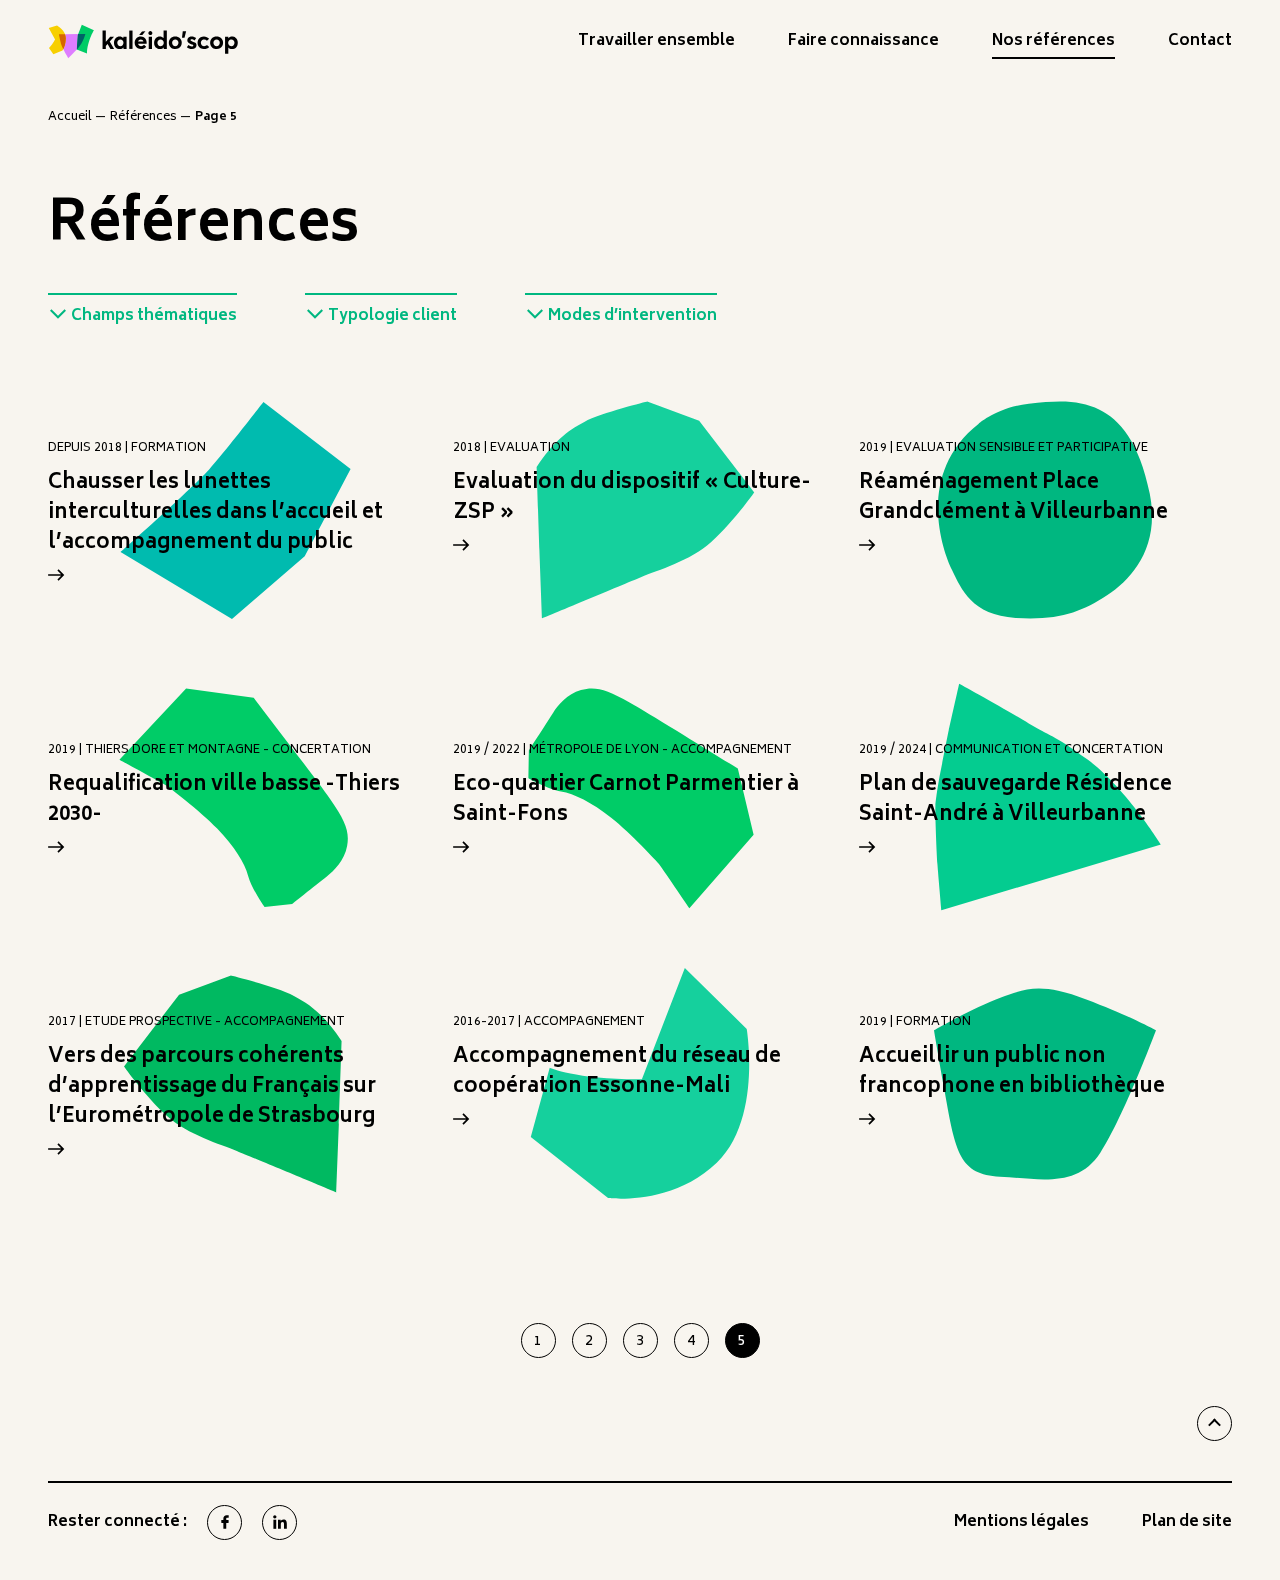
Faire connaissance (863, 44)
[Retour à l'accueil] (143, 41)
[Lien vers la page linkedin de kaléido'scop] (279, 1522)
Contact (1200, 44)
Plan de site (1187, 1525)
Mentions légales (1021, 1525)
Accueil (70, 117)
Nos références (1053, 44)
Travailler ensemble (656, 44)
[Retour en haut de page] (1214, 1423)
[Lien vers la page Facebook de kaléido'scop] (224, 1522)
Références (143, 117)
